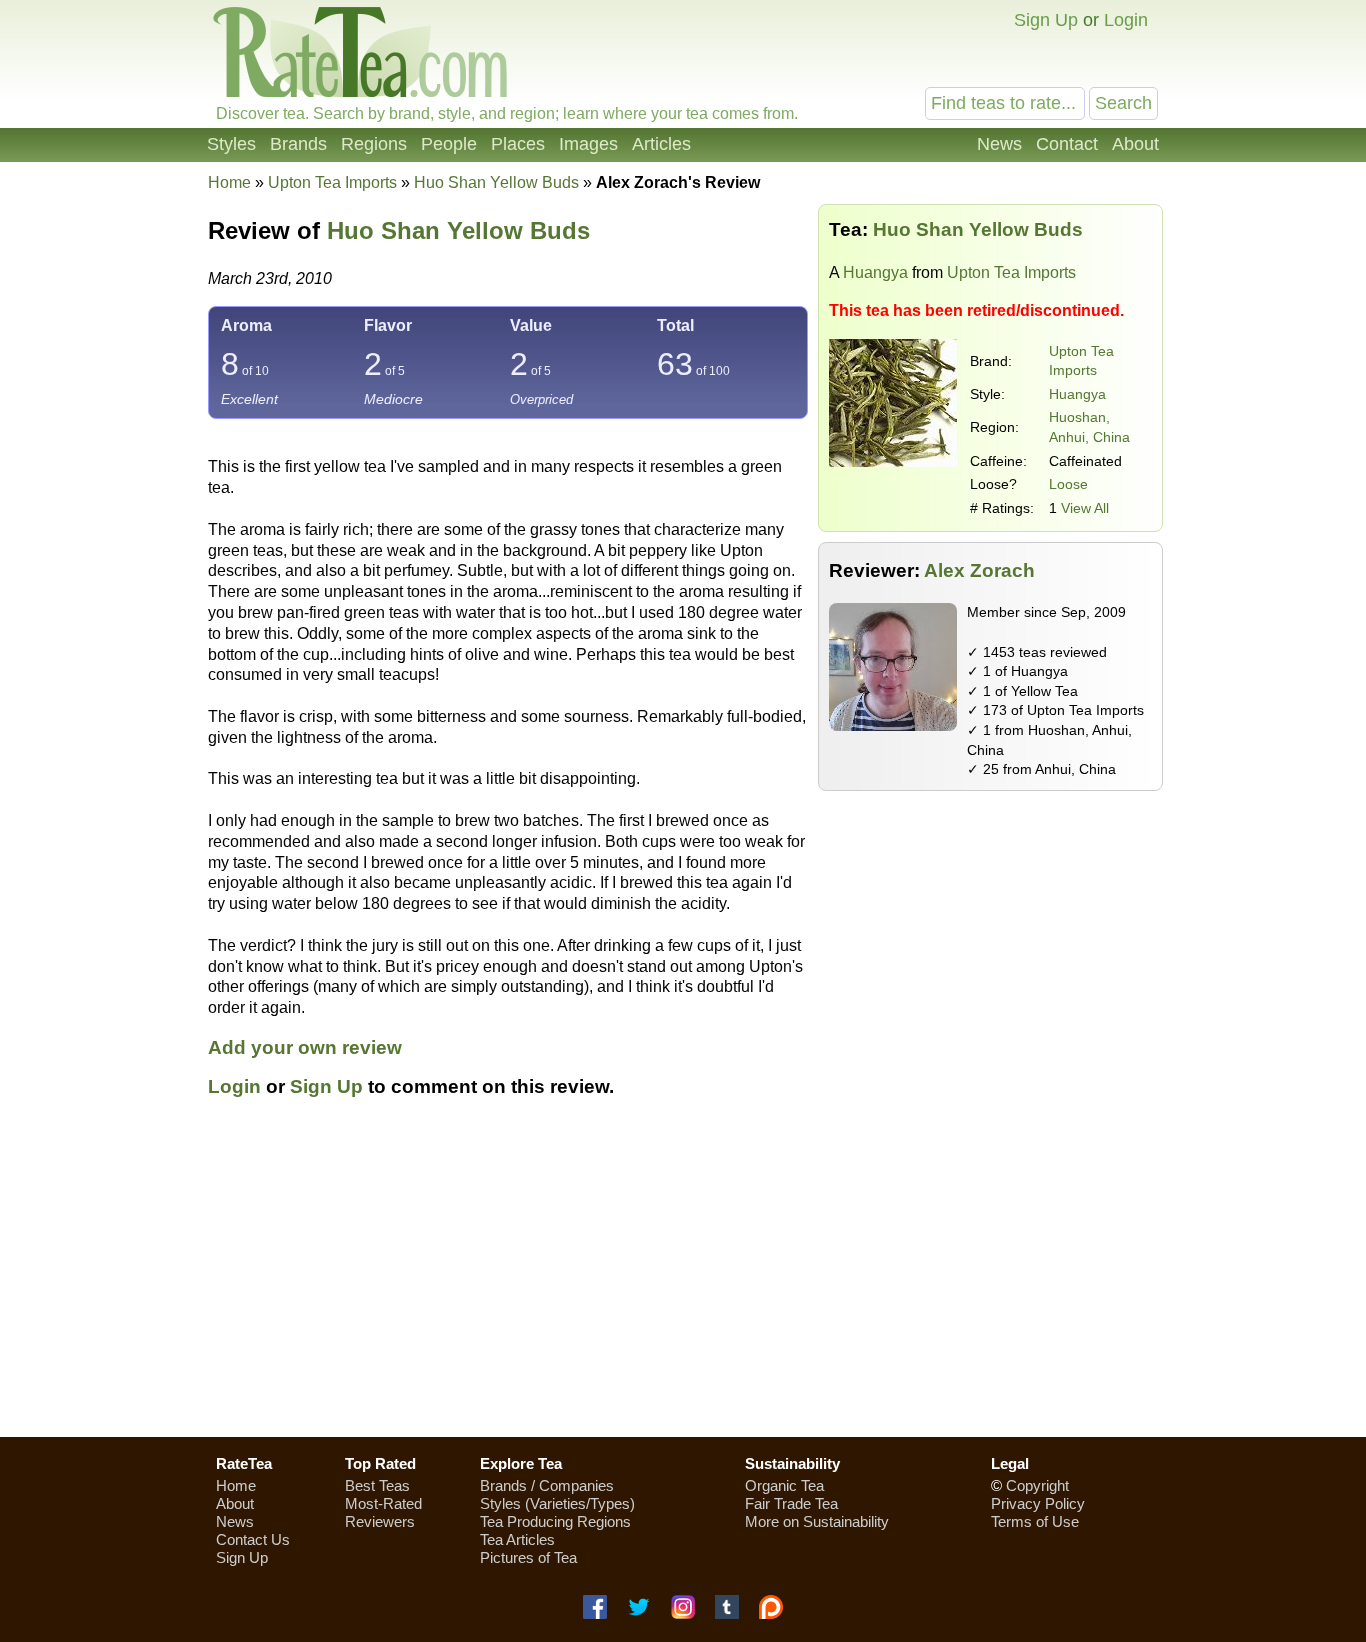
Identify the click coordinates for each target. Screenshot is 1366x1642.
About (1135, 144)
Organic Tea (784, 1485)
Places (518, 144)
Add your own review (305, 1047)
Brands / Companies (547, 1485)
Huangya (875, 272)
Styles (231, 144)
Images (588, 144)
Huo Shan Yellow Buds (458, 230)
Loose (1068, 484)
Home (229, 182)
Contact (1067, 144)
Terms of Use (1035, 1521)
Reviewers (380, 1521)
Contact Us (253, 1539)
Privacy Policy (1038, 1503)
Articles (661, 144)
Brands (298, 144)
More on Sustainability (817, 1521)
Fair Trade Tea (791, 1503)
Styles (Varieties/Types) (557, 1503)
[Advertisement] (991, 941)
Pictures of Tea (528, 1557)
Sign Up (1046, 20)
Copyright (1037, 1485)
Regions (374, 144)
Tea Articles (517, 1539)
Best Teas (377, 1485)
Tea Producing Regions (555, 1521)
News (999, 144)
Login (1126, 20)
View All (1085, 508)
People (449, 144)
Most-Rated (383, 1503)
